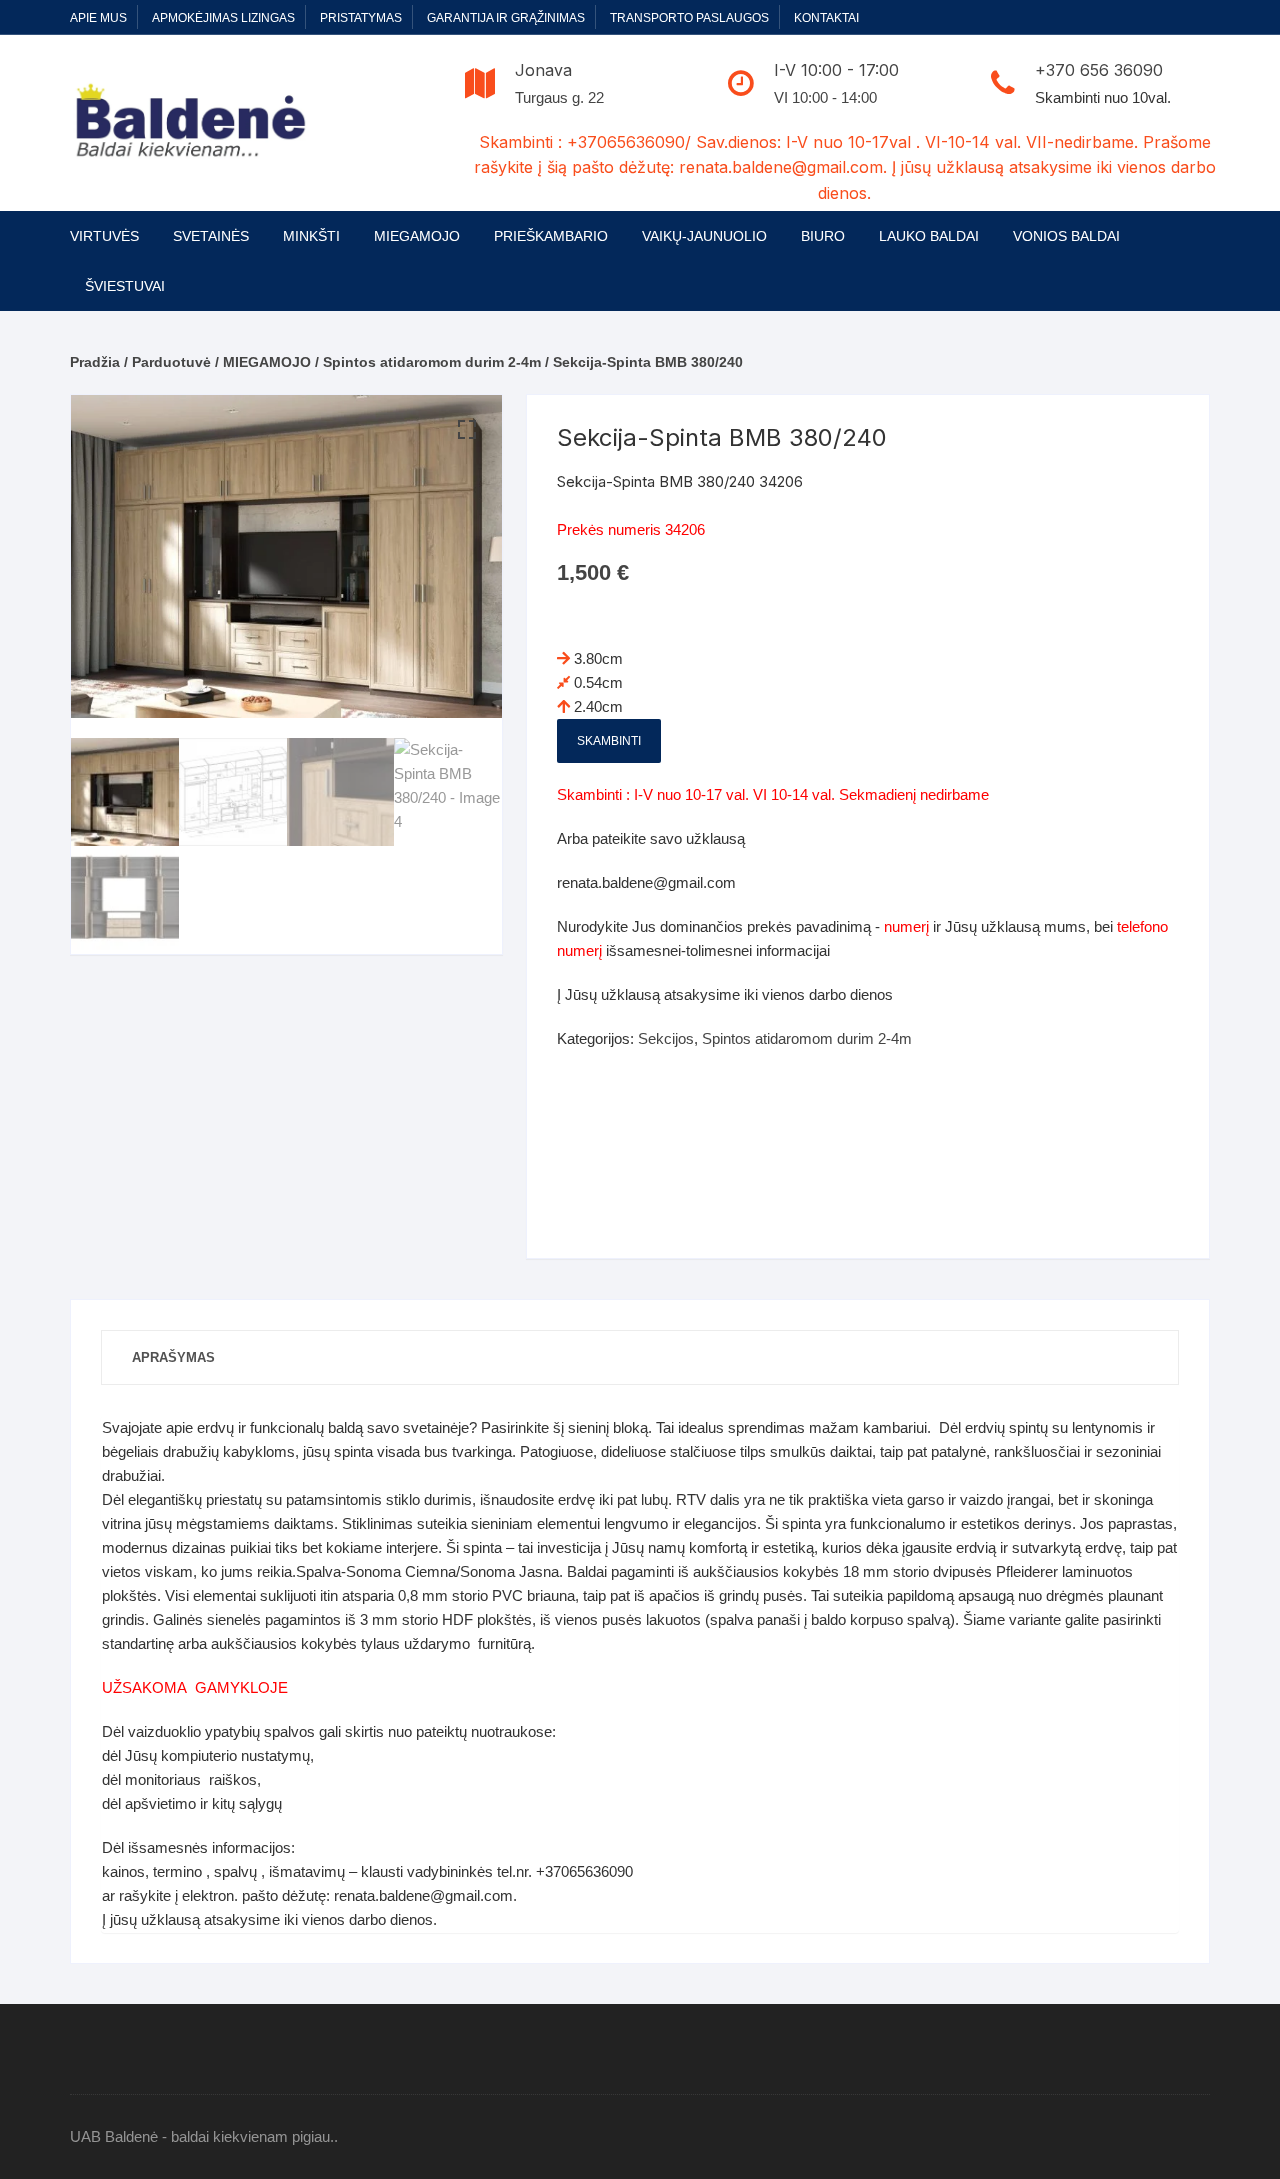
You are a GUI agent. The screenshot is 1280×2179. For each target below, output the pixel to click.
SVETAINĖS (211, 236)
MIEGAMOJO (417, 236)
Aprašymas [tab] (173, 1357)
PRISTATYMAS (361, 18)
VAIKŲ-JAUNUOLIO (704, 236)
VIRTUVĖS (104, 236)
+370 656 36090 (1099, 70)
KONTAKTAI (826, 18)
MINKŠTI (311, 236)
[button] (467, 430)
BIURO (823, 236)
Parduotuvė (171, 362)
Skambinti (609, 741)
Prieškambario (551, 236)
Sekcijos (666, 1038)
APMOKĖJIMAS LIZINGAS (223, 18)
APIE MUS (98, 18)
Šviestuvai (125, 286)
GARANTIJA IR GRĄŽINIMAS (506, 18)
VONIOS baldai (1066, 236)
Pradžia (95, 362)
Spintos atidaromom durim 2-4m (432, 362)
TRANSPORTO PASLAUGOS (689, 18)
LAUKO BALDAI (929, 236)
